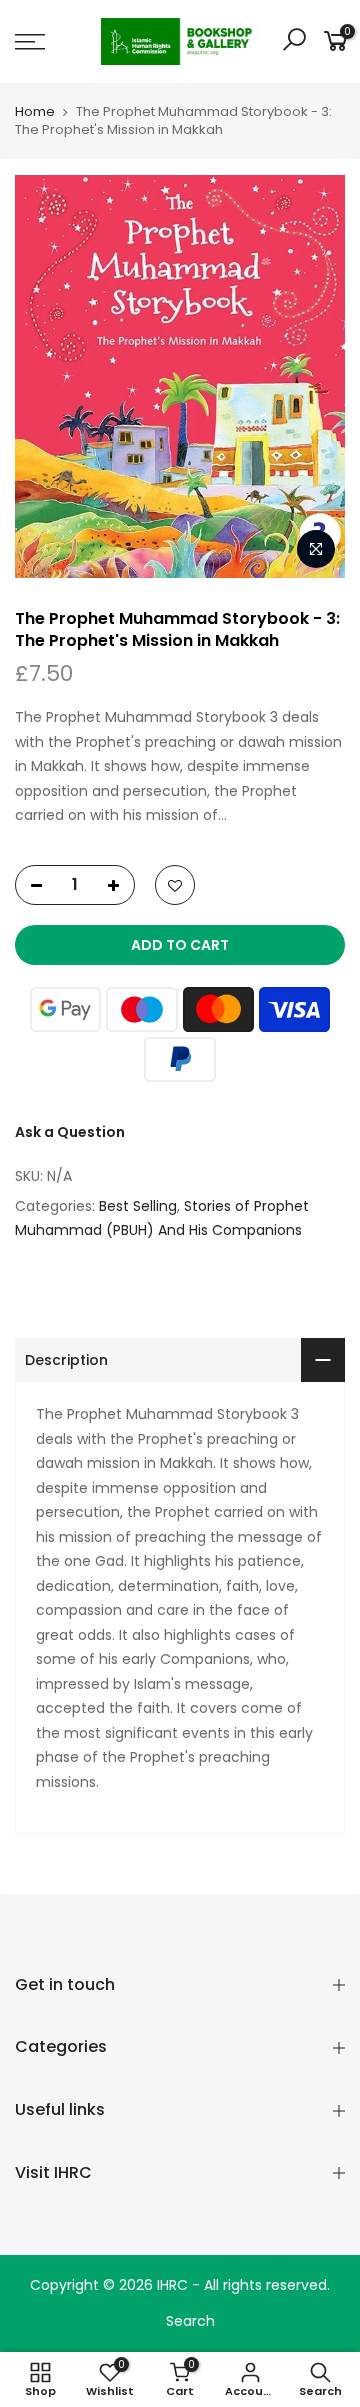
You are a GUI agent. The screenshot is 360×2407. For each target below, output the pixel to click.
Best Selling (138, 1206)
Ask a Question (70, 1132)
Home (35, 112)
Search (190, 2321)
